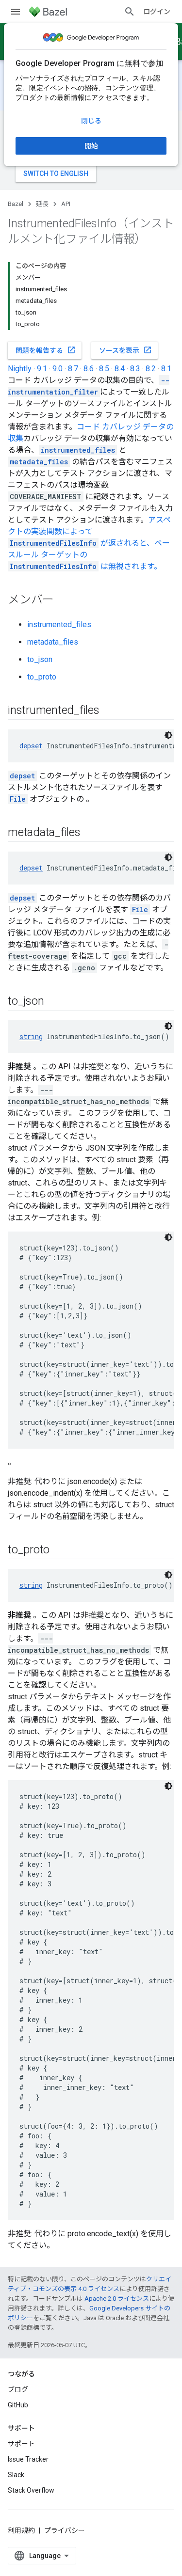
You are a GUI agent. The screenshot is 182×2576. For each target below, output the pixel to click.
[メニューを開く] (16, 12)
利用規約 (21, 2530)
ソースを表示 (125, 350)
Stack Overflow (31, 2490)
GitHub (18, 2405)
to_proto (42, 677)
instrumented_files (59, 624)
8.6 (89, 369)
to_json (40, 659)
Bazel (16, 204)
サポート (21, 2444)
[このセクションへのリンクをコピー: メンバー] (64, 601)
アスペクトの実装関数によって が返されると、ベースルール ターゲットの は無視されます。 (89, 543)
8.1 (166, 369)
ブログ (18, 2389)
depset (31, 746)
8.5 (104, 369)
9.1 (42, 369)
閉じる (91, 121)
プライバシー (65, 2530)
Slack (16, 2475)
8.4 (120, 369)
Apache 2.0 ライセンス (117, 2299)
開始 (91, 146)
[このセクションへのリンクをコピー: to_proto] (59, 1550)
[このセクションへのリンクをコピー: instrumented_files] (109, 711)
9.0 (58, 369)
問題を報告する (46, 350)
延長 (42, 204)
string (31, 1036)
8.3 (135, 369)
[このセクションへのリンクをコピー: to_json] (53, 1002)
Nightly (20, 369)
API (66, 204)
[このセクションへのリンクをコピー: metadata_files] (90, 833)
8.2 (151, 369)
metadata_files (53, 642)
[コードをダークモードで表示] (168, 735)
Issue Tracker (28, 2459)
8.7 (73, 369)
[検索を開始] (130, 12)
